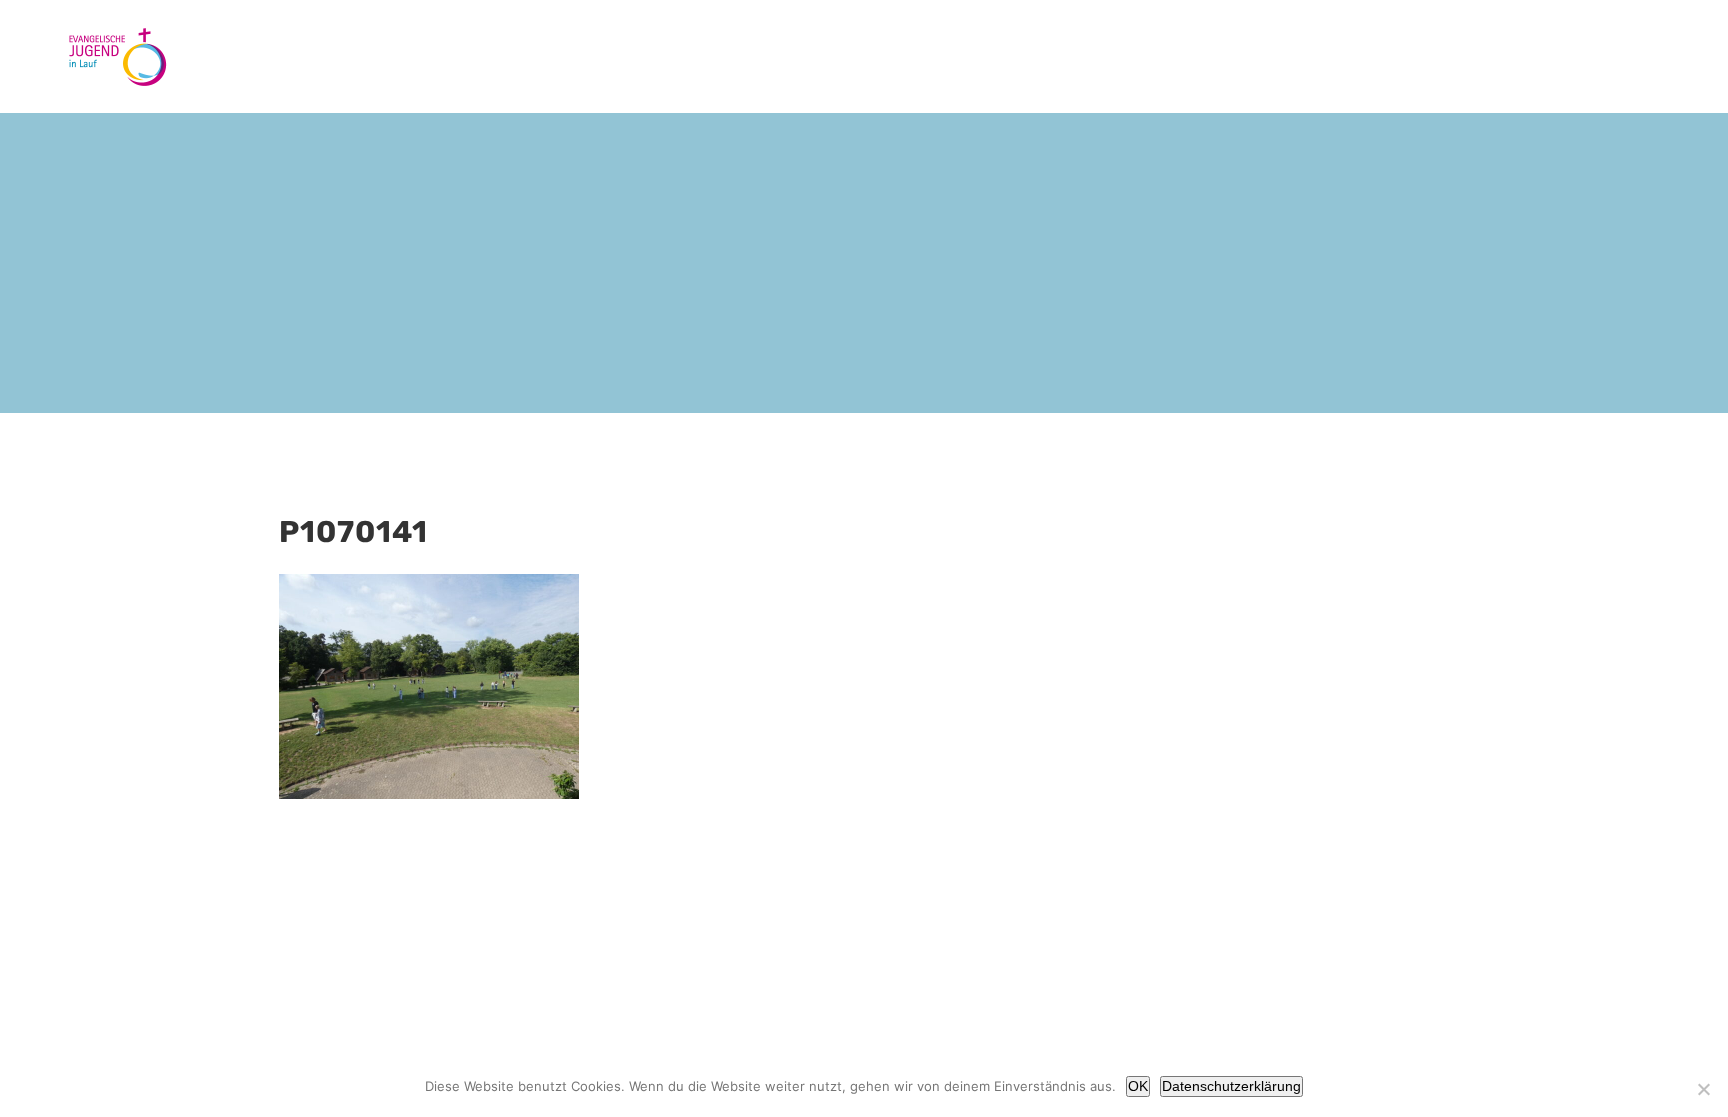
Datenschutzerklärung (1231, 1086)
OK (1138, 1086)
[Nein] (1703, 1089)
